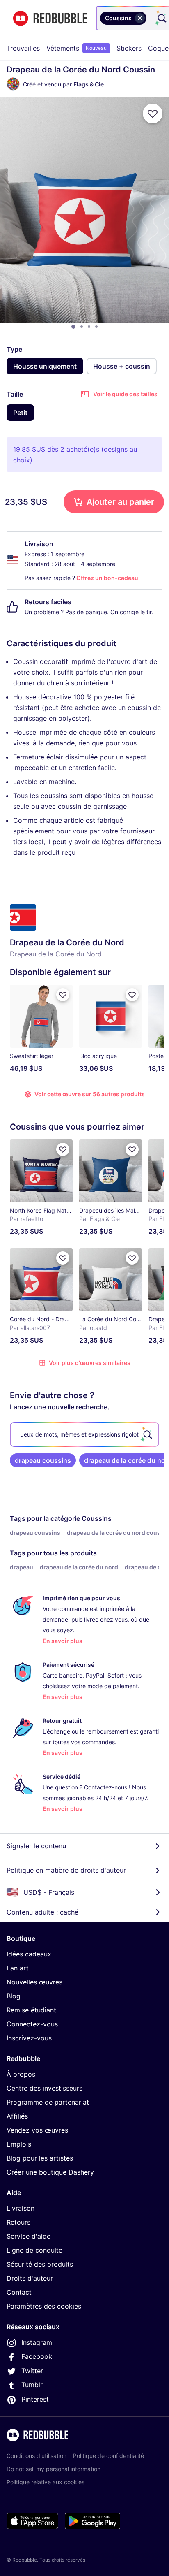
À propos (21, 2074)
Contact (19, 2292)
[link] (43, 1460)
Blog (14, 1996)
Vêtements (77, 48)
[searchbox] (84, 1434)
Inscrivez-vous (29, 2038)
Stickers (129, 48)
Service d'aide (29, 2236)
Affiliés (17, 2116)
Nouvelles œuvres (34, 1982)
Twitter (32, 2371)
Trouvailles (23, 48)
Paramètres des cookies (44, 2306)
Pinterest (35, 2399)
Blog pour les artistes (40, 2158)
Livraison (21, 2208)
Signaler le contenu (36, 1846)
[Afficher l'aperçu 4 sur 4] (96, 327)
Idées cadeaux (29, 1954)
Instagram (37, 2342)
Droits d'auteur (30, 2278)
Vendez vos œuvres (37, 2130)
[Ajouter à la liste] (153, 114)
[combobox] (150, 18)
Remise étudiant (31, 2010)
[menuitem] (23, 48)
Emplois (19, 2144)
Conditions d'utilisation (37, 2456)
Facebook (37, 2356)
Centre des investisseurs (45, 2088)
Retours (18, 2222)
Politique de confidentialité (108, 2456)
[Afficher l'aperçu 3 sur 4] (89, 327)
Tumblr (32, 2385)
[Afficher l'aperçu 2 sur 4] (82, 327)
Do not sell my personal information (54, 2469)
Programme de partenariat (48, 2102)
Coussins (97, 1518)
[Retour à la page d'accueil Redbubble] (50, 18)
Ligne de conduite (34, 2250)
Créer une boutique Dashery (50, 2172)
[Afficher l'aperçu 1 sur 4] (73, 327)
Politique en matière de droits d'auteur (66, 1870)
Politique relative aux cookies (46, 2482)
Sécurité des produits (40, 2264)
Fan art (18, 1968)
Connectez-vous (32, 2024)
